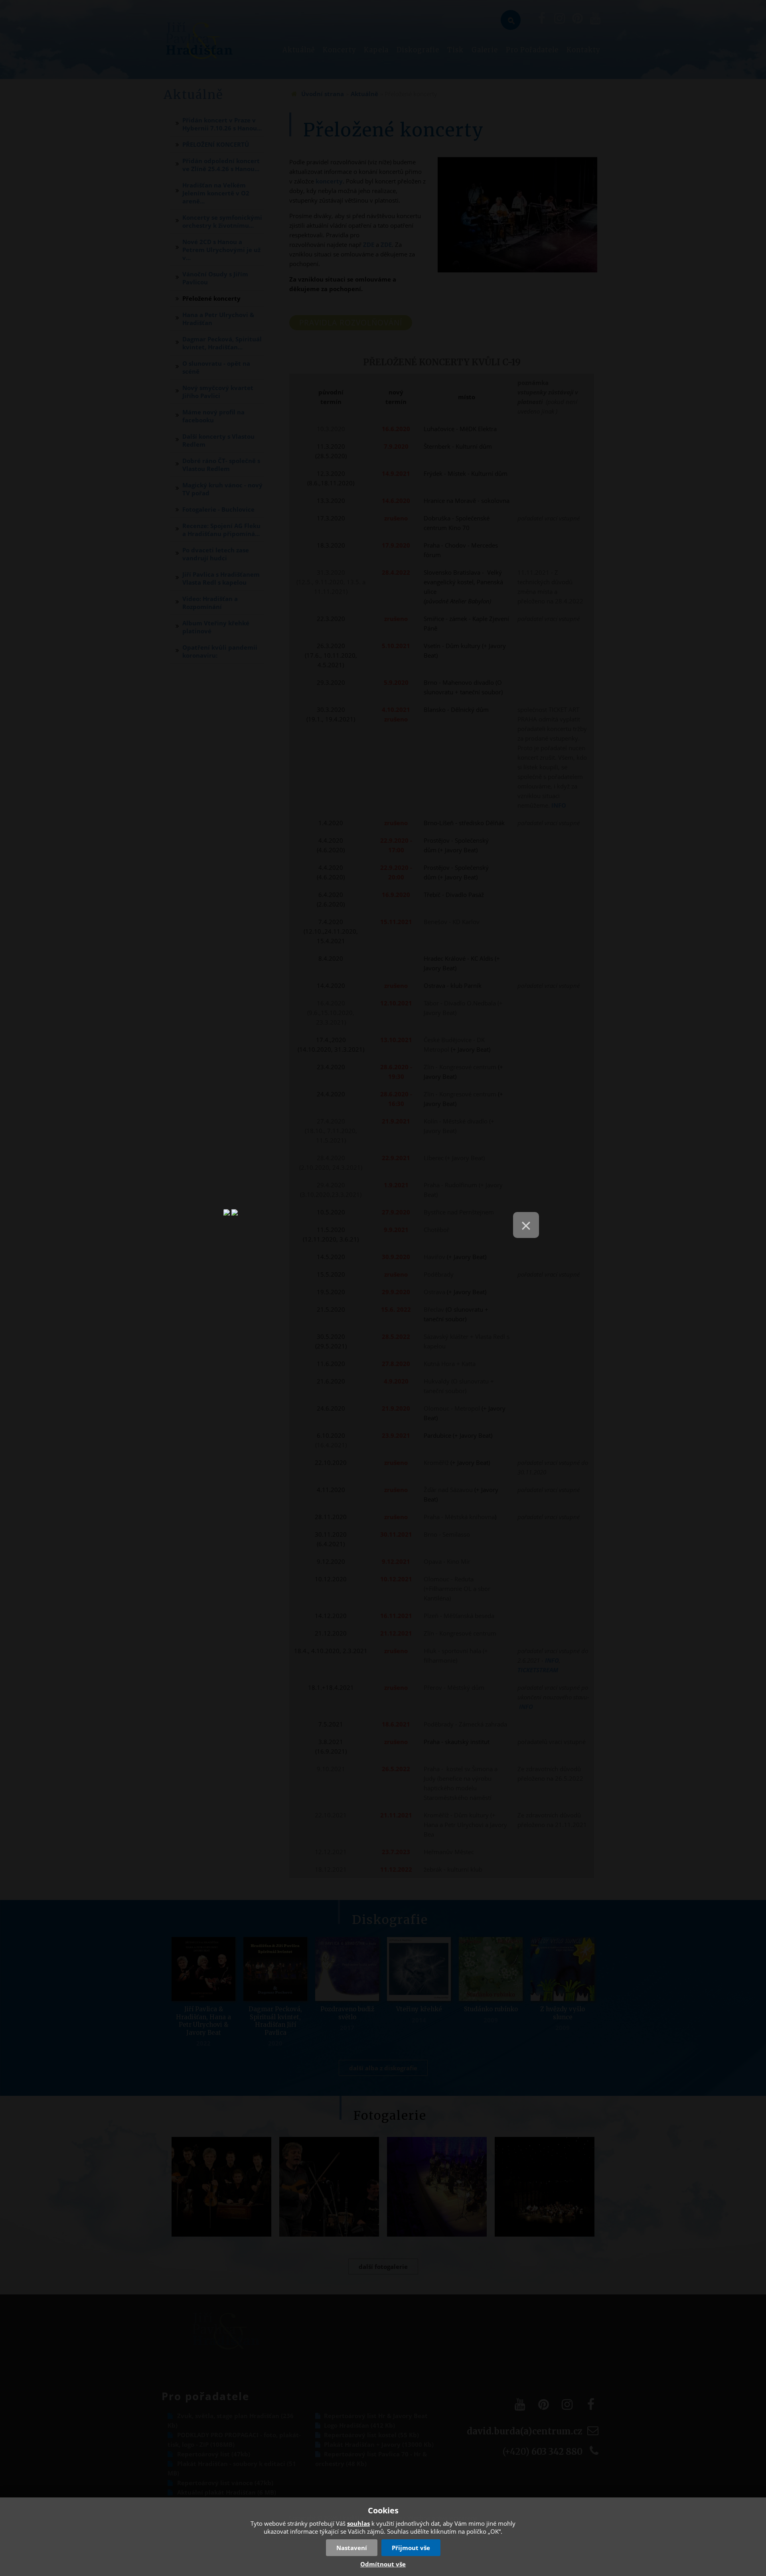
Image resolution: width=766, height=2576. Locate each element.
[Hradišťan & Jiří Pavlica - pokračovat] (227, 1216)
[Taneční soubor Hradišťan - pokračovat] (235, 1216)
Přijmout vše (411, 2548)
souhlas (358, 2523)
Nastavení (352, 2548)
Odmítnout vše (383, 2564)
